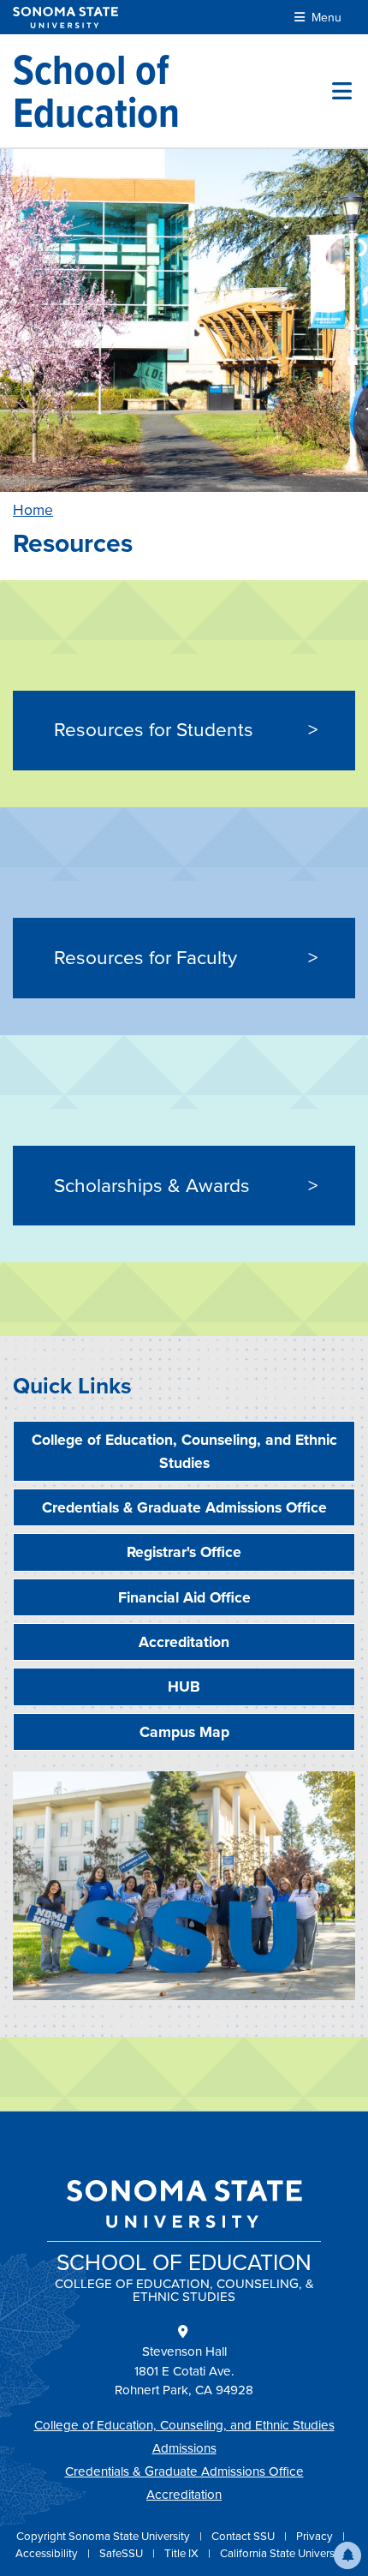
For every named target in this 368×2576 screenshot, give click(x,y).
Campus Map (184, 1732)
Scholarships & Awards (152, 1186)
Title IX (183, 2553)
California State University (283, 2553)
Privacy (316, 2536)
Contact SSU (244, 2536)
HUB (184, 1686)
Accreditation (184, 1642)
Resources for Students (154, 730)
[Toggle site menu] (342, 91)
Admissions (184, 2448)
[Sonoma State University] (65, 18)
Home (33, 510)
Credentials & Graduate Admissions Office (184, 1507)
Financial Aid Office (184, 1597)
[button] (347, 2555)
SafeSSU (122, 2553)
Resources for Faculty (145, 958)
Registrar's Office (184, 1552)
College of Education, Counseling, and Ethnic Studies (184, 1451)
